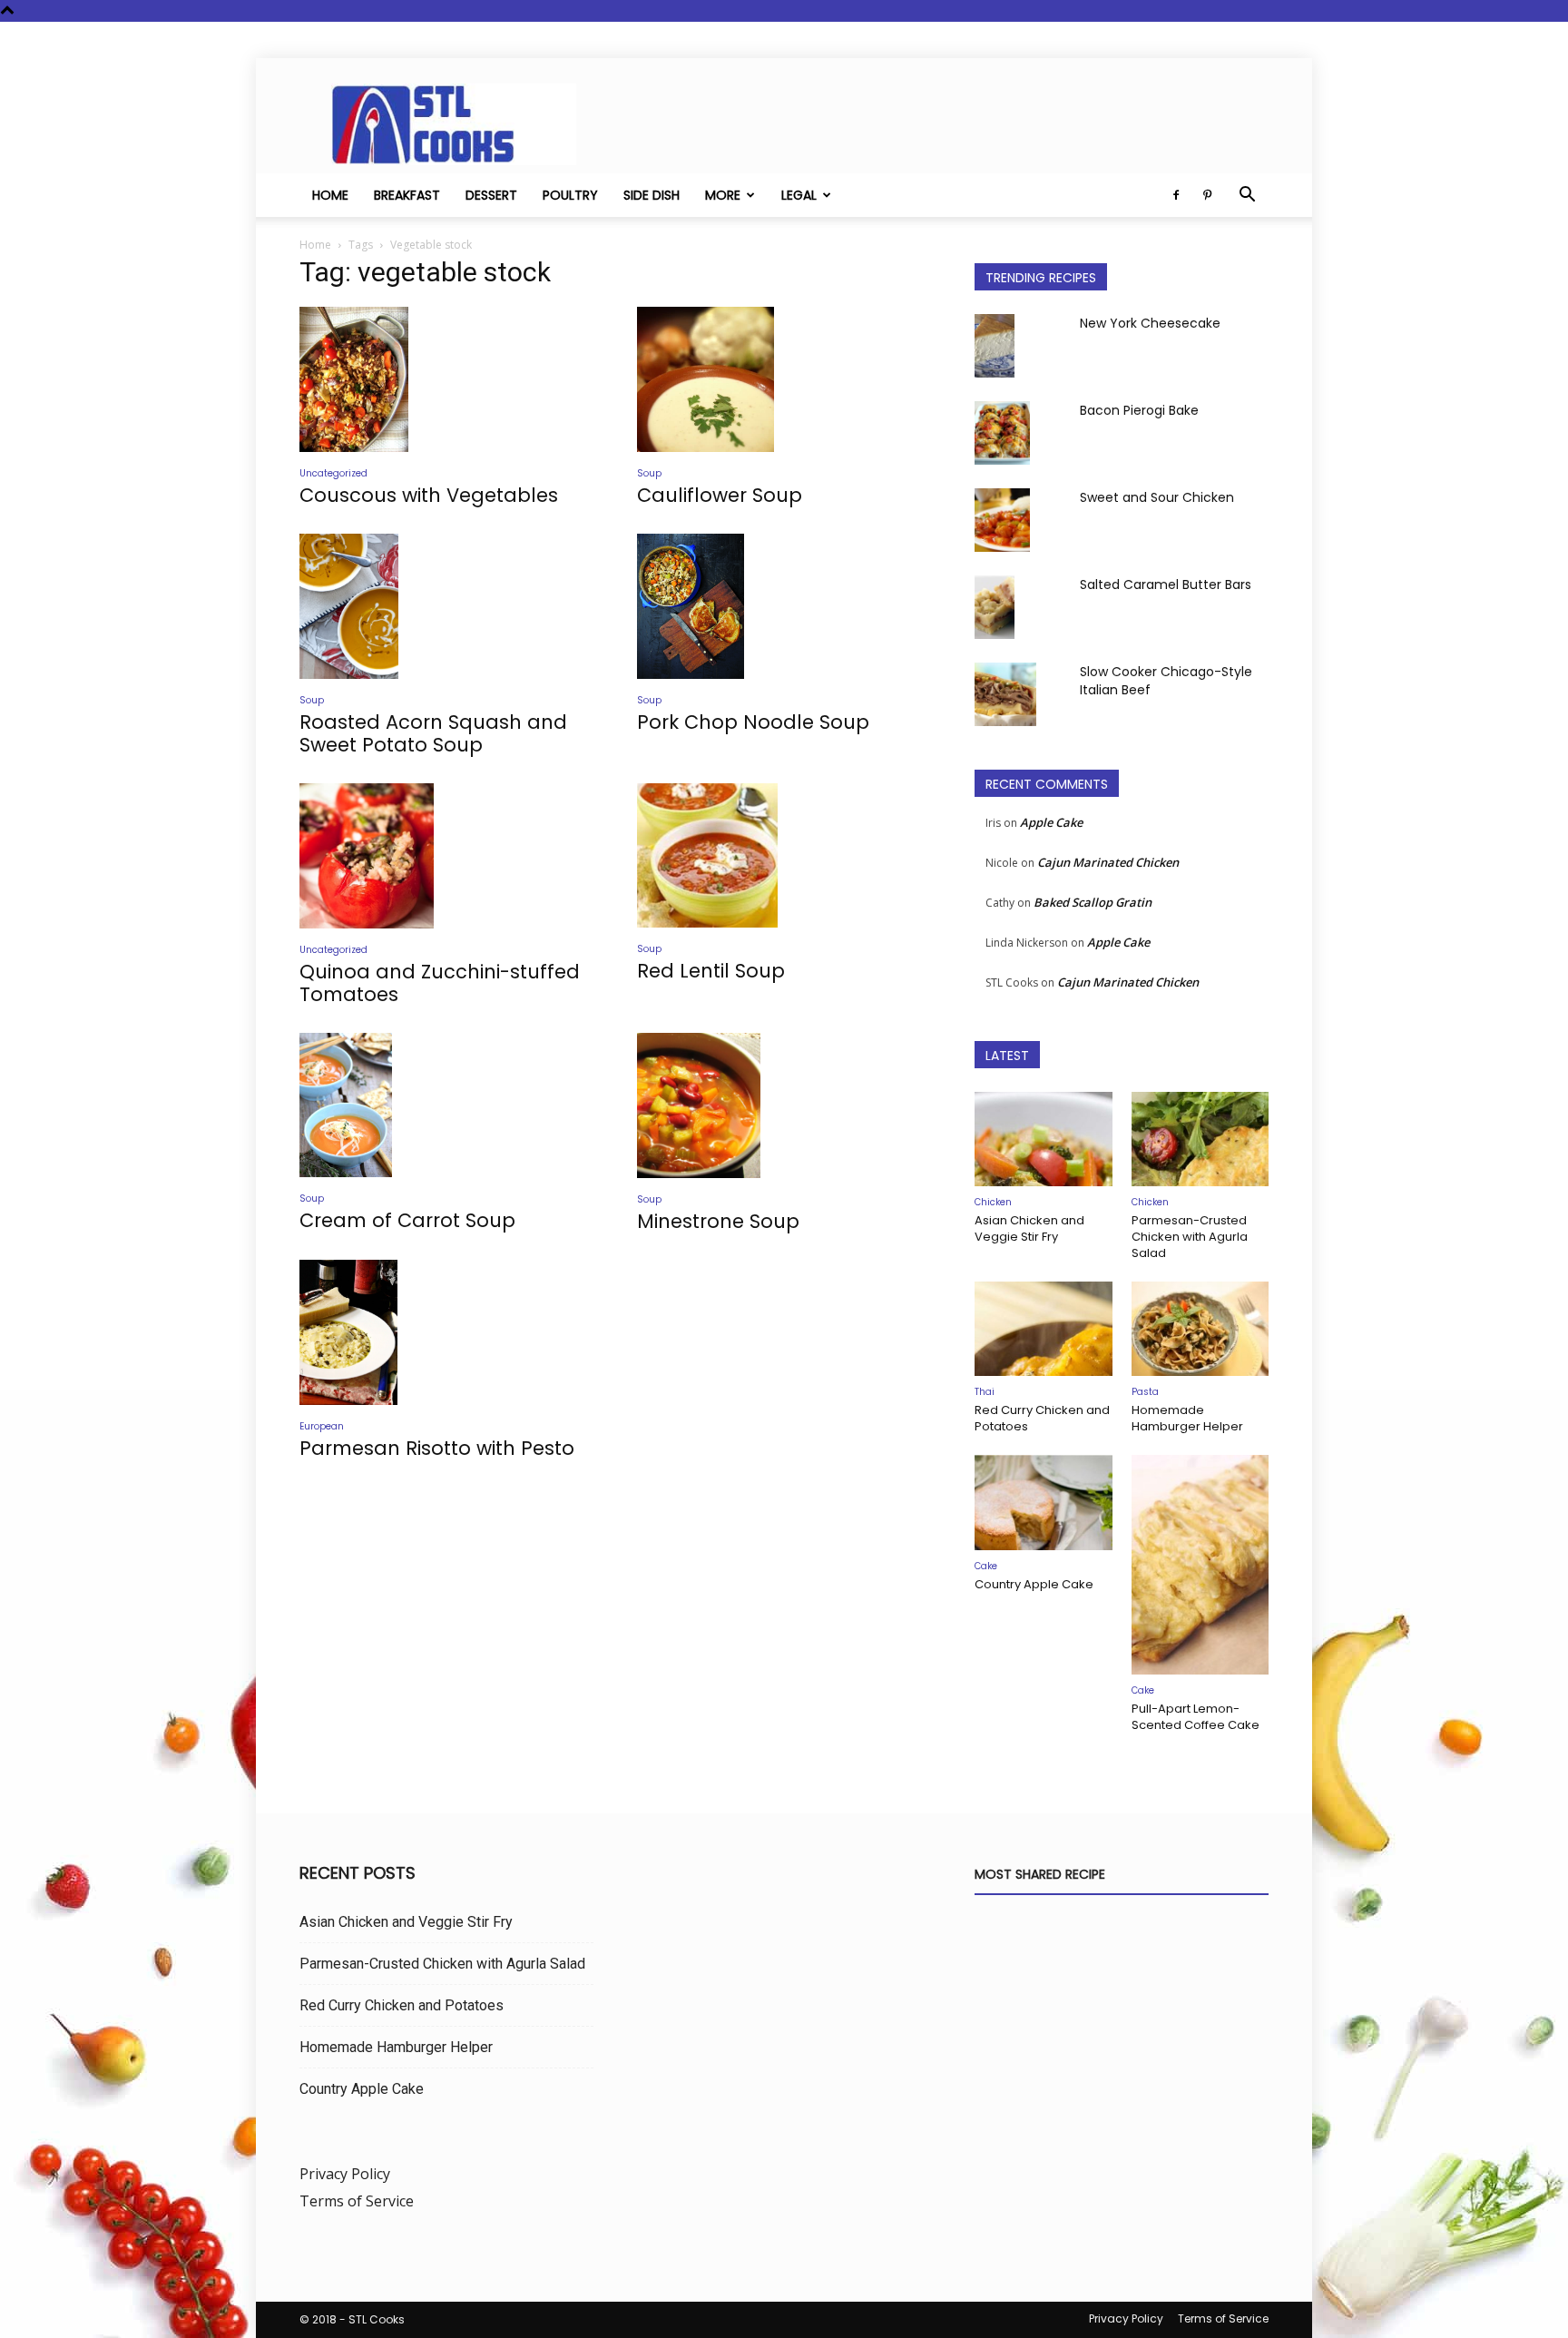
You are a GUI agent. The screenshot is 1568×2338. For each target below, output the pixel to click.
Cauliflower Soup (720, 495)
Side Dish (652, 195)
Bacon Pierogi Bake (1139, 410)
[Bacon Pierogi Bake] (1002, 433)
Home (330, 195)
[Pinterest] (1207, 195)
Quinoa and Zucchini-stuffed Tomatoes (440, 983)
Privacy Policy (345, 2174)
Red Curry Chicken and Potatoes (1042, 1418)
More (723, 195)
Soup (649, 473)
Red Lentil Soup (711, 971)
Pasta (1145, 1392)
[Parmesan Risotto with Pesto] (446, 1332)
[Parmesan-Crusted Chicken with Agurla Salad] (1200, 1139)
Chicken (993, 1202)
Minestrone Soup (718, 1221)
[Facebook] (1176, 195)
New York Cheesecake (1150, 323)
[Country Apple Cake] (1044, 1502)
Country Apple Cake (1034, 1584)
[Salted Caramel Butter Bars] (995, 607)
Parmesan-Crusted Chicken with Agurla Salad (1190, 1237)
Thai (985, 1392)
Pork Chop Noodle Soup (753, 722)
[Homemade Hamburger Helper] (1200, 1329)
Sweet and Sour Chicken (1157, 497)
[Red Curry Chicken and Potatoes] (1044, 1329)
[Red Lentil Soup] (784, 856)
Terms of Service (357, 2201)
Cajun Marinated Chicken (1108, 862)
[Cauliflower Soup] (784, 379)
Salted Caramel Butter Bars (1166, 584)
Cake (986, 1566)
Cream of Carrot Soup (407, 1220)
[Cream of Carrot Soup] (446, 1105)
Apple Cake (1051, 822)
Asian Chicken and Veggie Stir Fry (1029, 1228)
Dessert (491, 195)
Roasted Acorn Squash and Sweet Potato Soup (433, 733)
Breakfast (407, 195)
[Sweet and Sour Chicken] (1002, 520)
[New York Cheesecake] (995, 346)
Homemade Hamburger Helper (1187, 1418)
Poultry (570, 195)
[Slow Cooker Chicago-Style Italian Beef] (1005, 694)
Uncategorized (333, 473)
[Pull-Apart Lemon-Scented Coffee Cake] (1200, 1565)
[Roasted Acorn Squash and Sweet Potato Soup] (446, 606)
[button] (1247, 196)
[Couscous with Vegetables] (446, 379)
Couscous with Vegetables (429, 495)
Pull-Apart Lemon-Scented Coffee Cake (1196, 1717)
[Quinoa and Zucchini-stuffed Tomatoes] (446, 856)
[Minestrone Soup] (784, 1105)
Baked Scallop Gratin (1093, 902)
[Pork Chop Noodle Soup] (784, 606)
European (322, 1426)
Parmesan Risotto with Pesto (437, 1448)
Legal (799, 195)
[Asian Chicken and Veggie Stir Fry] (1044, 1139)
